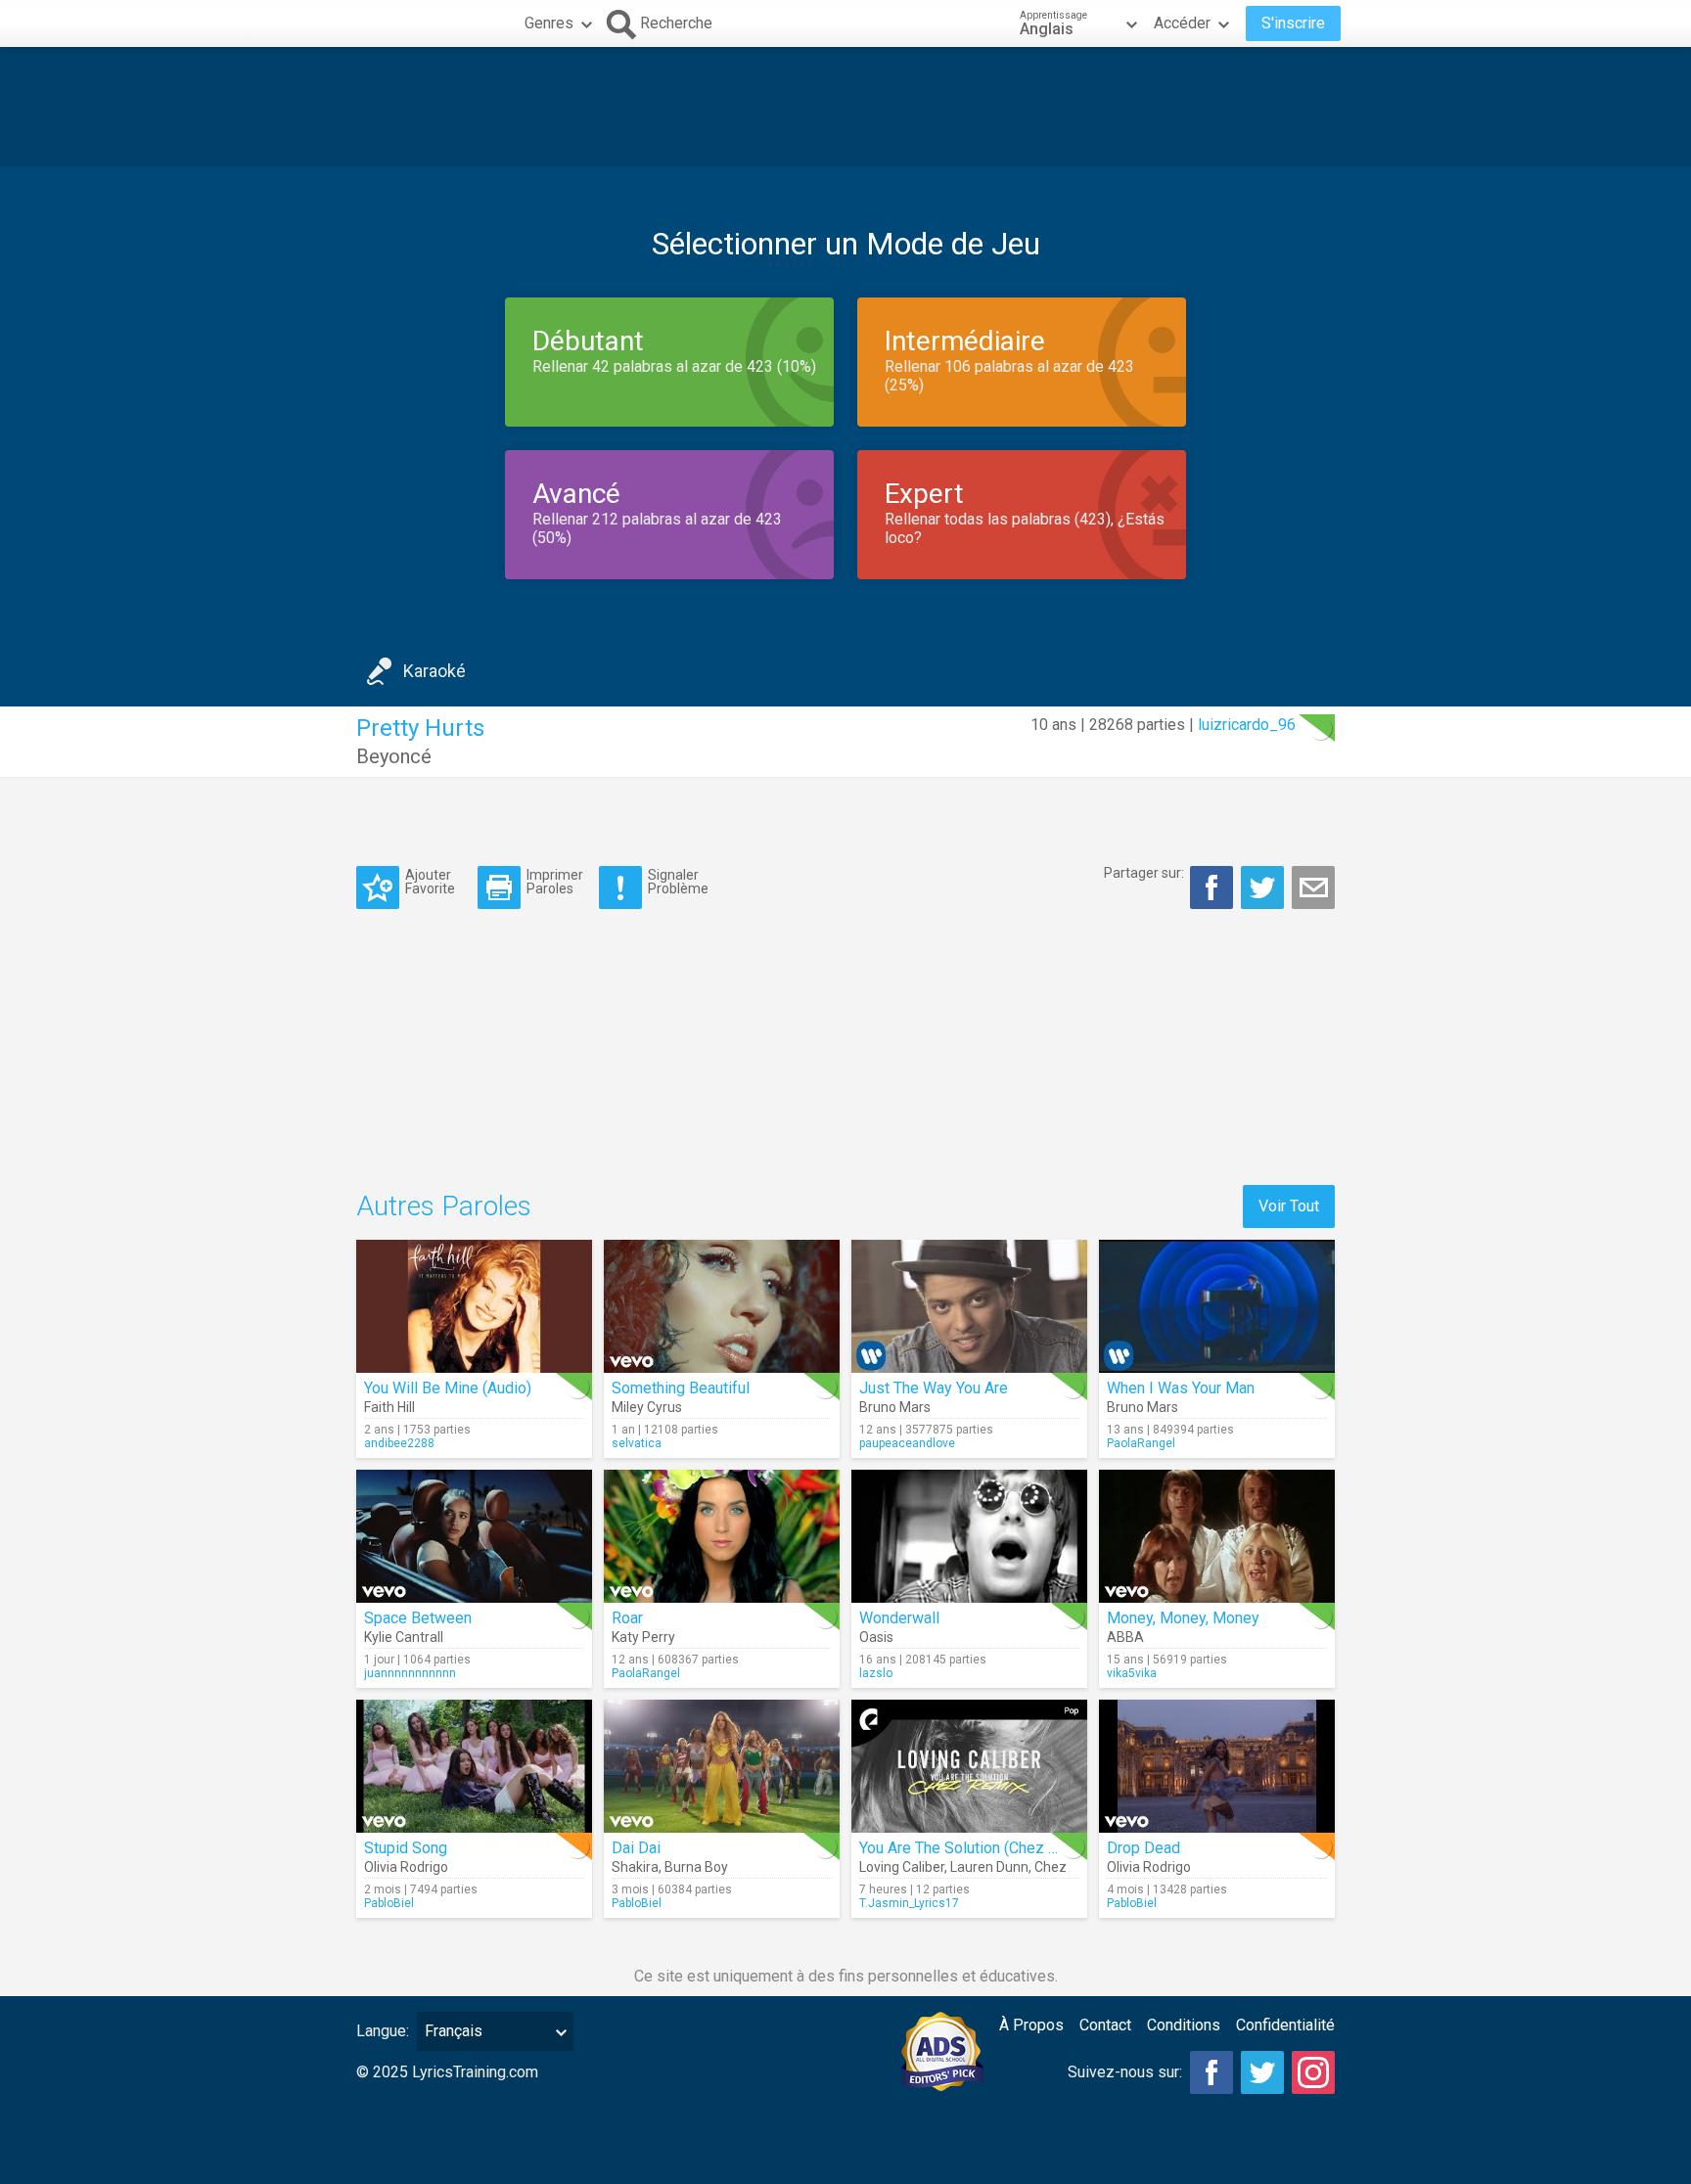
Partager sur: (1144, 873)
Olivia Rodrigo (406, 1867)
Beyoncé (394, 756)
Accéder (1182, 23)
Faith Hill (389, 1407)
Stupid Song (406, 1848)
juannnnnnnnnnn (410, 1673)
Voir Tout (1289, 1206)
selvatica (637, 1443)
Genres (549, 23)
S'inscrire (1293, 23)
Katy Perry (643, 1637)
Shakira (635, 1867)
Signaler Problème (678, 881)
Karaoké (434, 671)
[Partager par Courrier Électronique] (1313, 887)
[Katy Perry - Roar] (722, 1536)
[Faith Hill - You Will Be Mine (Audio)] (474, 1306)
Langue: (383, 2031)
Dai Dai (636, 1848)
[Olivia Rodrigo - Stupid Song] (474, 1766)
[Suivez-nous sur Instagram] (1313, 2072)
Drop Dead (1143, 1848)
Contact (1105, 2025)
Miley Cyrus (647, 1407)
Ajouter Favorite (430, 881)
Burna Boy (696, 1867)
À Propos (1031, 2025)
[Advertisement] (845, 107)
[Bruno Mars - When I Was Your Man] (1217, 1306)
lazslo (876, 1673)
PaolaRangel (1141, 1443)
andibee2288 (399, 1443)
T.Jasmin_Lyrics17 (909, 1903)
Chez (1051, 1867)
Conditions (1184, 2025)
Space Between (418, 1618)
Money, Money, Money (1183, 1618)
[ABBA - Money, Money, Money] (1217, 1536)
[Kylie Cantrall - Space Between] (474, 1536)
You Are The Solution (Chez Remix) (978, 1848)
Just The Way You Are (934, 1388)
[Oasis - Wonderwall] (969, 1536)
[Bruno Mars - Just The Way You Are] (969, 1306)
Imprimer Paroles (555, 881)
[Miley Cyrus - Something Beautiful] (722, 1306)
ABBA (1125, 1637)
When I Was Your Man (1181, 1388)
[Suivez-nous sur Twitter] (1262, 2072)
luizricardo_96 (1247, 725)
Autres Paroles (444, 1206)
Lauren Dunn (989, 1867)
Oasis (876, 1637)
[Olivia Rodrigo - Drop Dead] (1217, 1766)
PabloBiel (389, 1903)
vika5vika (1132, 1673)
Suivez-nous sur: (1125, 2072)
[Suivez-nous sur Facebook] (1211, 2072)
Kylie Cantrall (404, 1637)
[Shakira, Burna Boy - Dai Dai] (722, 1766)
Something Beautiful (681, 1388)
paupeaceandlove (907, 1443)
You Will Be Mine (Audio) (448, 1388)
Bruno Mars (895, 1407)
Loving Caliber (902, 1867)
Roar (627, 1618)
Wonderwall (899, 1618)
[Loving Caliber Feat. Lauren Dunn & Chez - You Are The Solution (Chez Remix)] (969, 1766)
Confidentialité (1285, 2025)
